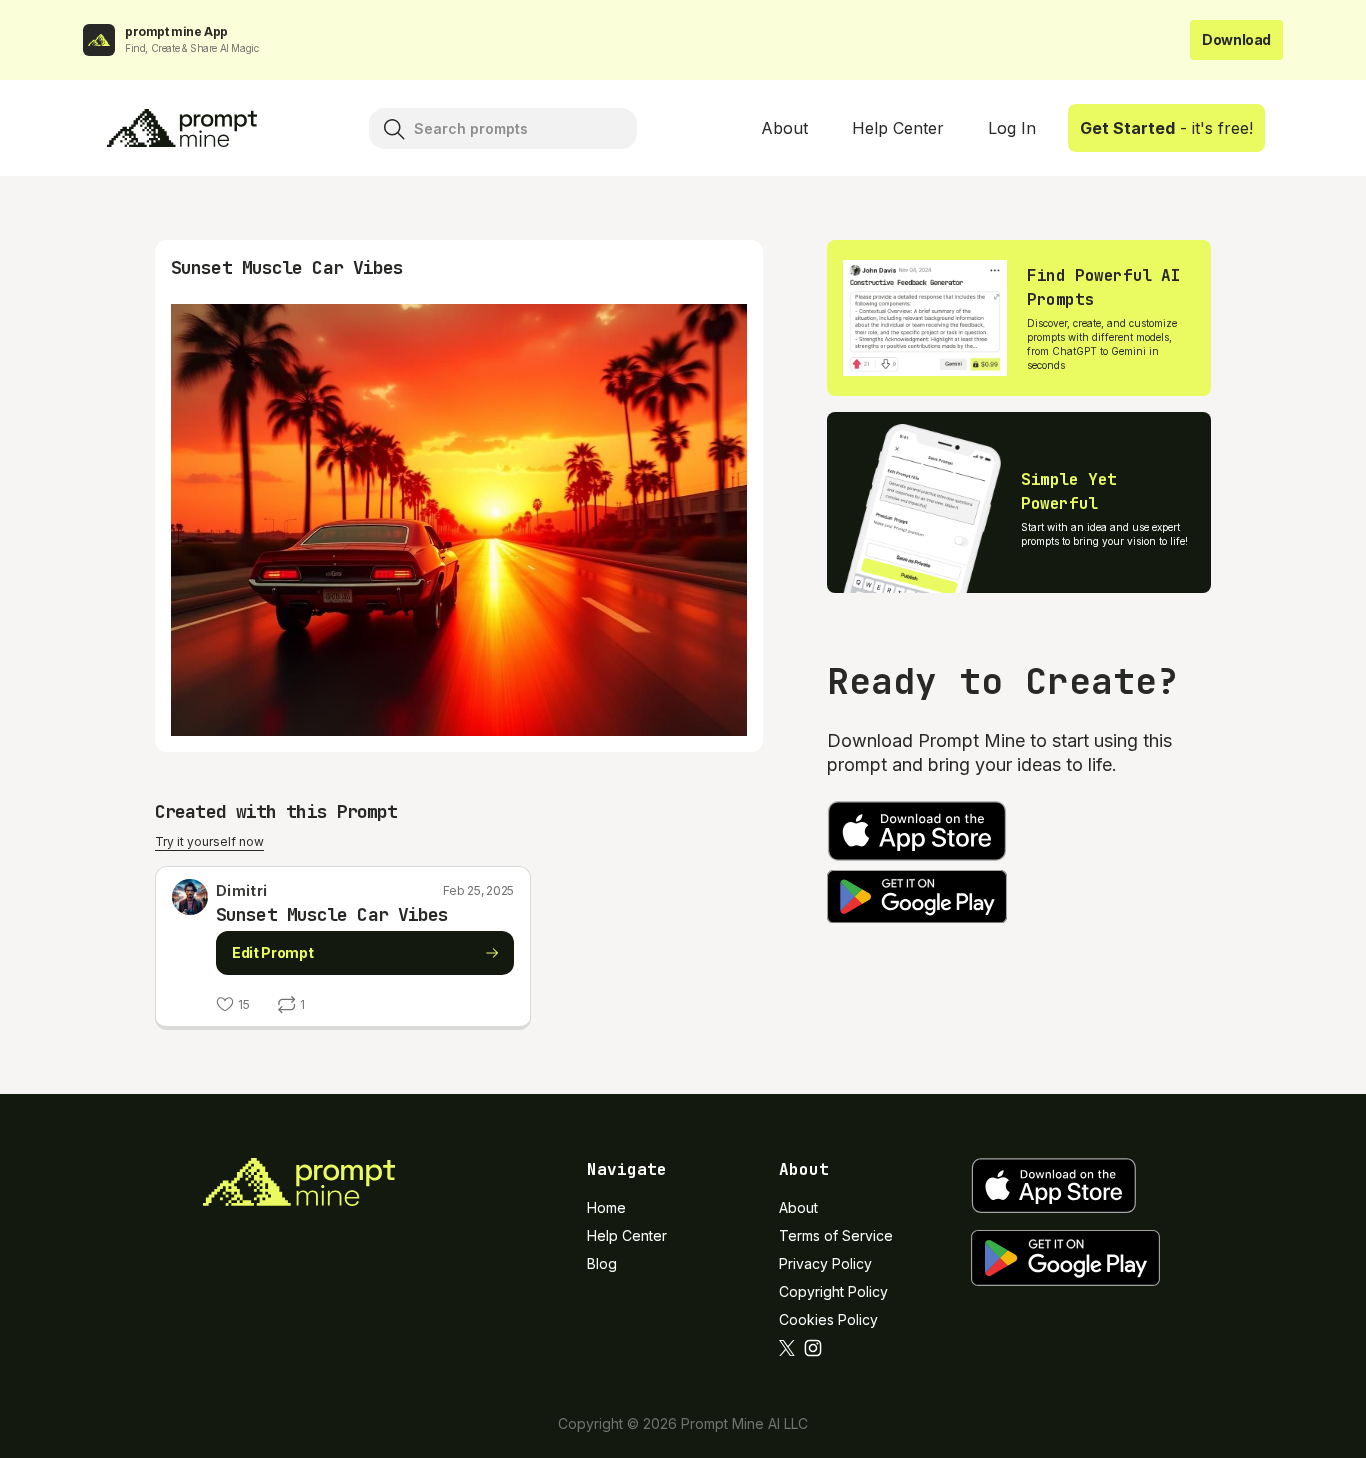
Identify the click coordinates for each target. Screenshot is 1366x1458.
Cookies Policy (828, 1319)
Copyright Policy (833, 1291)
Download (1236, 39)
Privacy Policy (825, 1263)
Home (606, 1207)
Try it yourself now (209, 841)
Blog (602, 1263)
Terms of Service (836, 1235)
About (784, 128)
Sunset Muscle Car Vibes (332, 914)
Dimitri (241, 890)
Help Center (898, 128)
